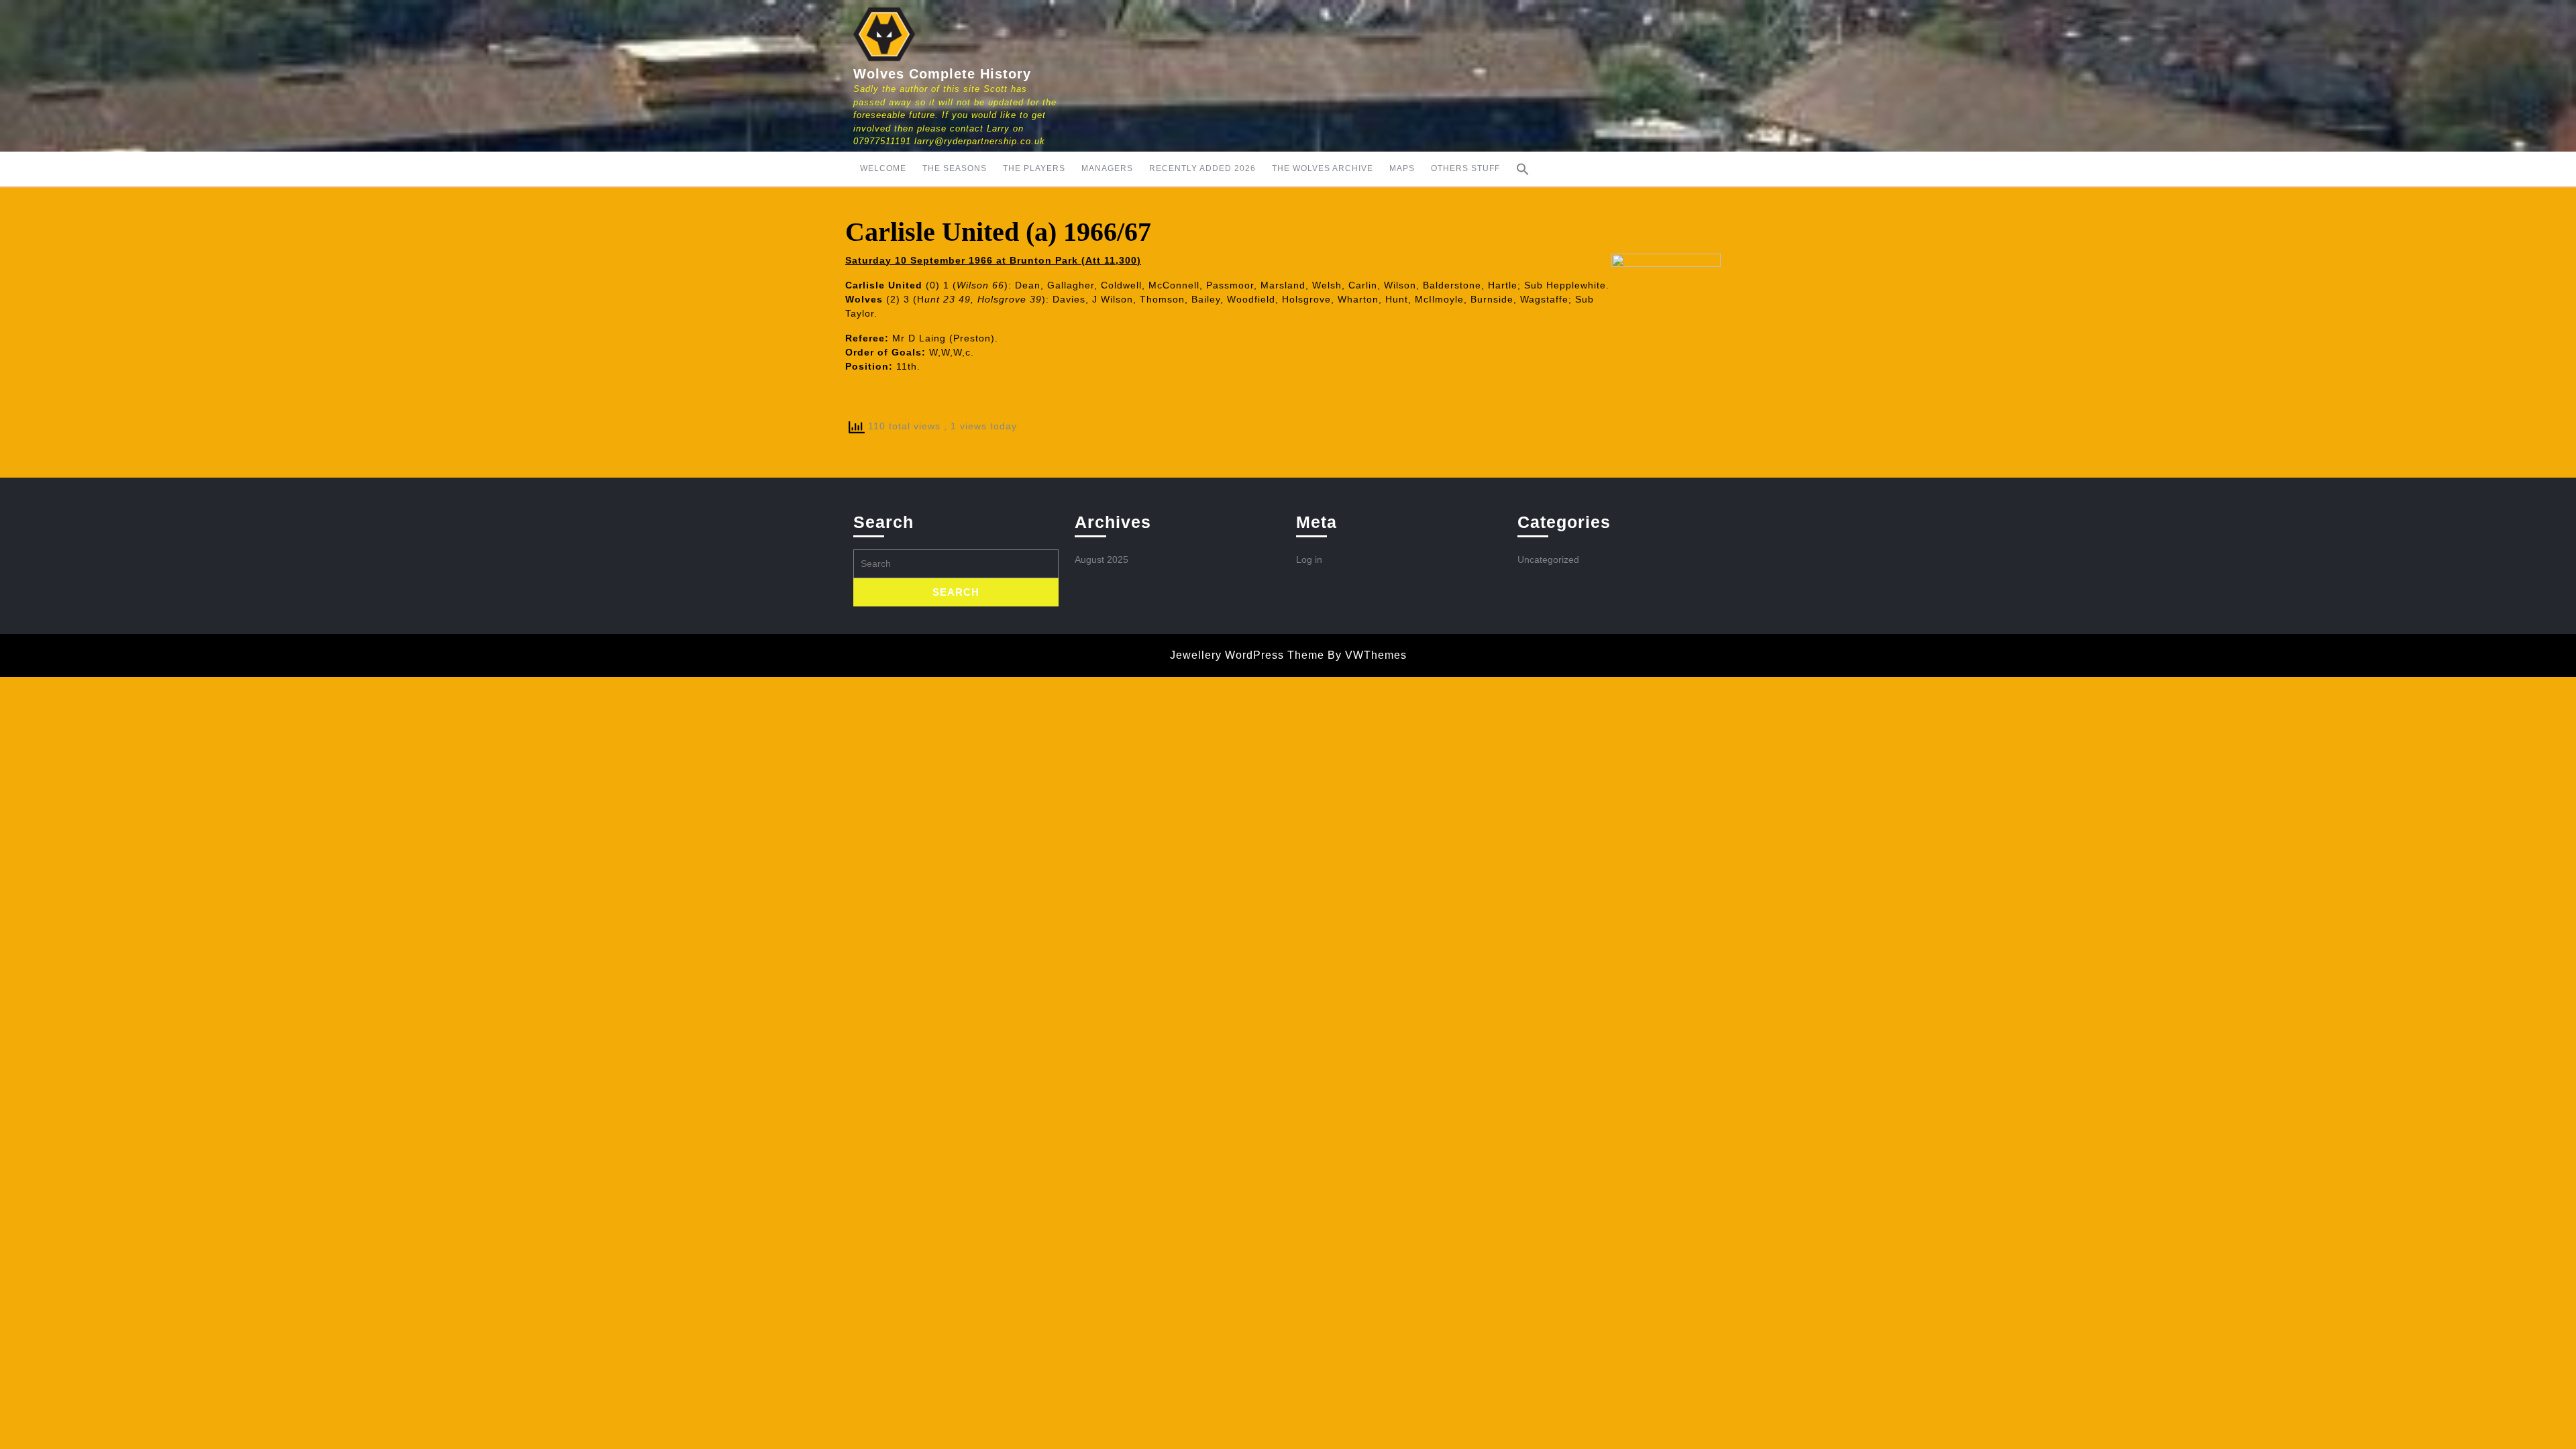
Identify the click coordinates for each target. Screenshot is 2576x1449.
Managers (1107, 168)
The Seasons (955, 168)
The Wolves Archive (1323, 168)
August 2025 (1102, 559)
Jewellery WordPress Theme (1247, 655)
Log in (1309, 559)
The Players (1034, 168)
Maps (1402, 168)
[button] (1523, 169)
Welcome (883, 168)
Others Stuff (1465, 168)
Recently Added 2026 (1202, 168)
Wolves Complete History (942, 74)
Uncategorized (1548, 559)
